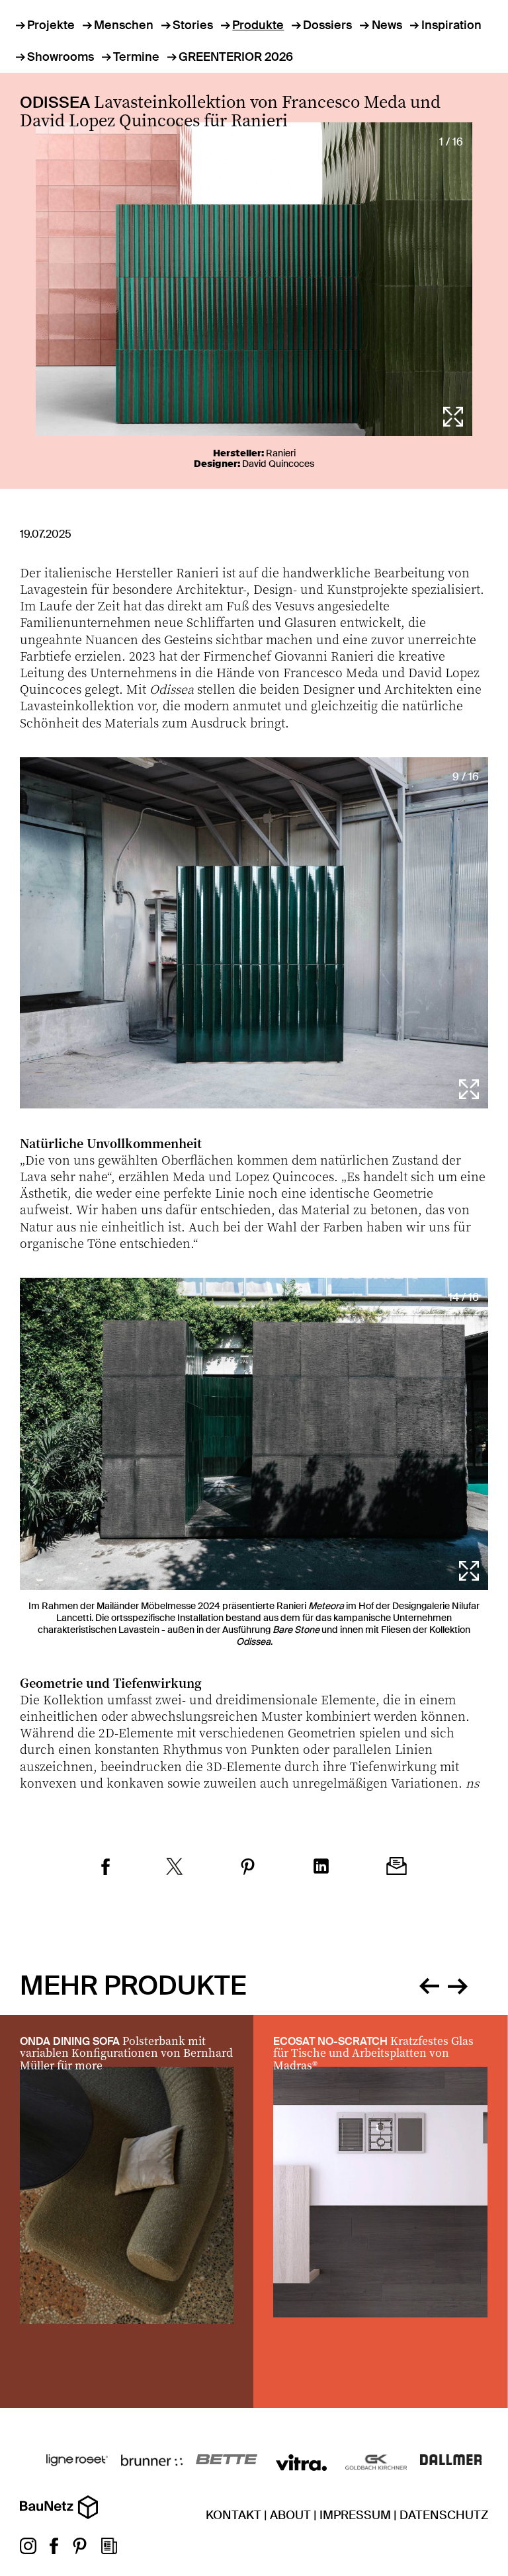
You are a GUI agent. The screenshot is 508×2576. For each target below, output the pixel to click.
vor (458, 1984)
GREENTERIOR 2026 (236, 57)
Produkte (258, 25)
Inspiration (451, 25)
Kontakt (233, 2515)
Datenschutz (444, 2515)
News (387, 25)
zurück (429, 1984)
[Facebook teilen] (106, 1868)
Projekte (51, 25)
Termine (136, 57)
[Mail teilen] (397, 1868)
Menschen (124, 25)
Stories (193, 25)
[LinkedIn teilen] (321, 1868)
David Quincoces (278, 464)
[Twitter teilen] (175, 1868)
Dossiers (327, 25)
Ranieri (281, 453)
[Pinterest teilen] (248, 1868)
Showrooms (61, 57)
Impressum (355, 2515)
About (290, 2515)
